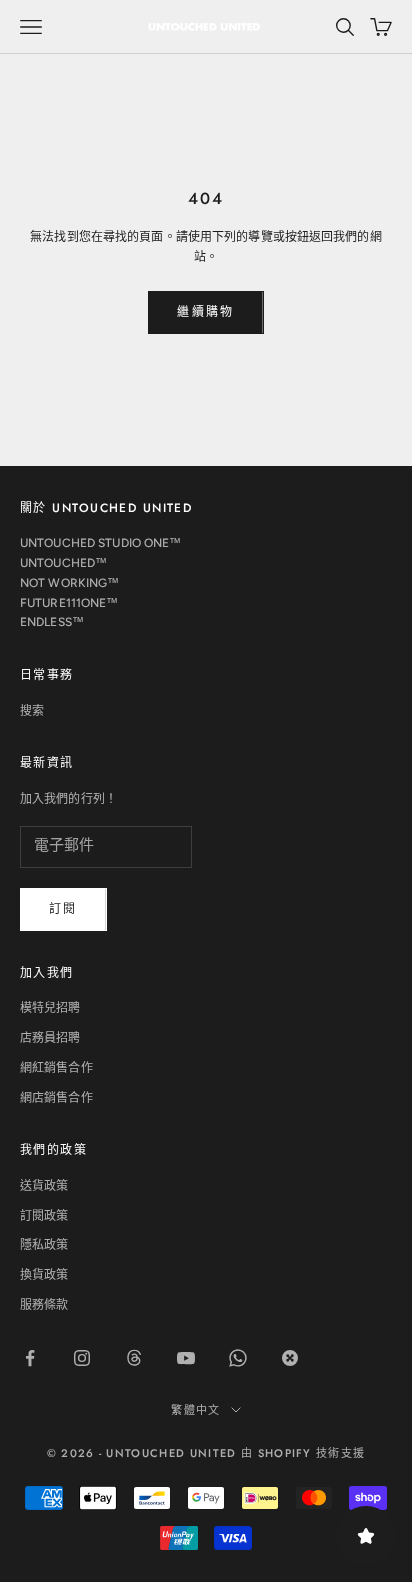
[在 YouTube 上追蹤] (186, 1358)
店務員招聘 (50, 1038)
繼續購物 (206, 312)
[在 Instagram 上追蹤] (82, 1358)
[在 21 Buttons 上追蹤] (290, 1358)
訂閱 (63, 909)
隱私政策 (44, 1245)
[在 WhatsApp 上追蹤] (238, 1358)
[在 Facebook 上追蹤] (30, 1358)
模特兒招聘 (50, 1008)
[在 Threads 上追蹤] (134, 1358)
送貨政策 (44, 1186)
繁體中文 (195, 1410)
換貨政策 (44, 1275)
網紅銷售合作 (56, 1068)
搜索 (32, 711)
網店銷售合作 (56, 1098)
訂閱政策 (44, 1216)
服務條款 (44, 1305)
